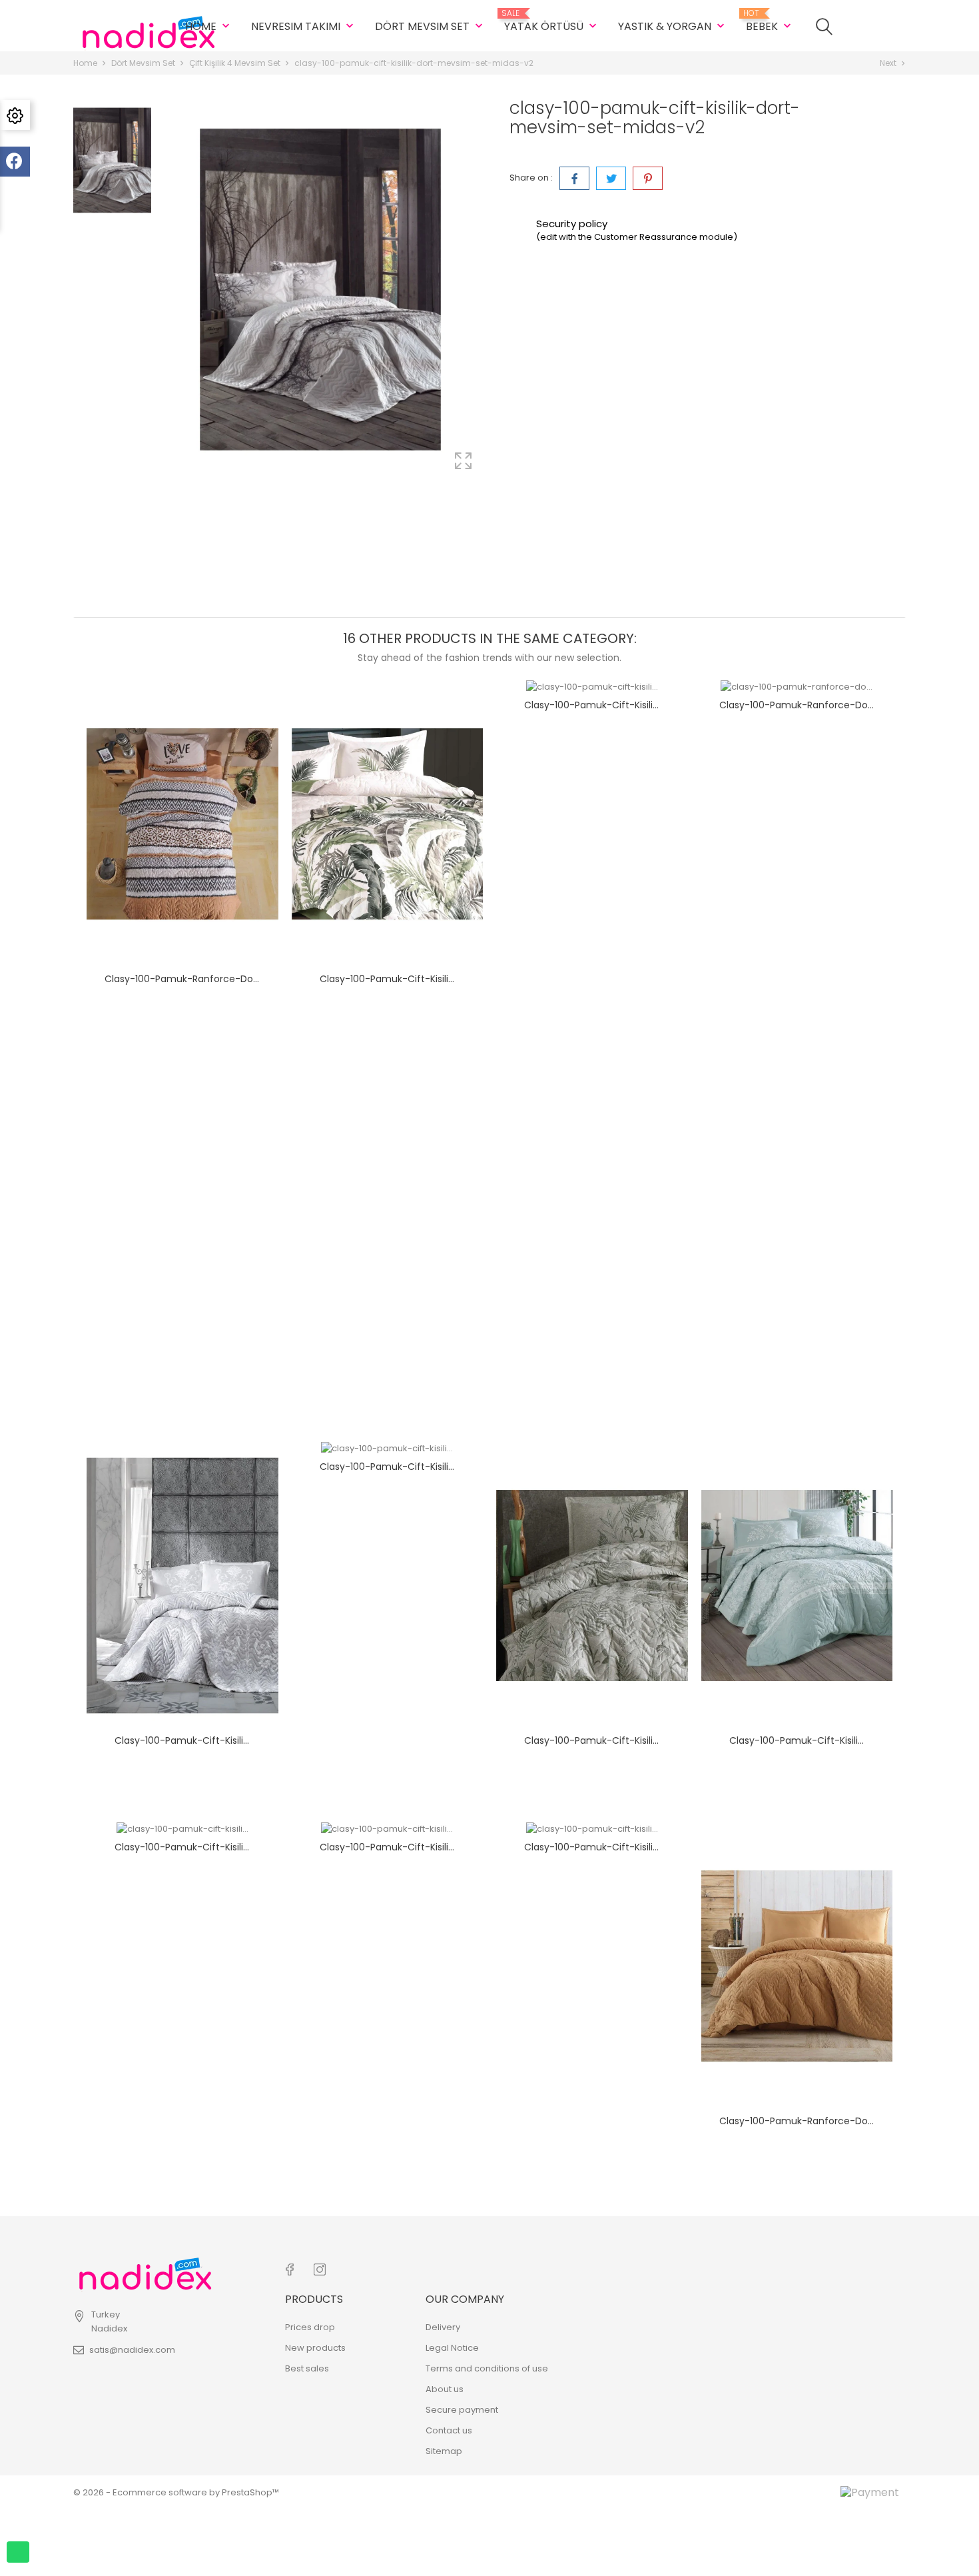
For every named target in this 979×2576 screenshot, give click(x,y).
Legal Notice (452, 2348)
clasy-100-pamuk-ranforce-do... (182, 979)
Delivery (443, 2327)
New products (315, 2348)
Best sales (307, 2368)
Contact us (449, 2430)
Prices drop (310, 2327)
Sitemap (444, 2451)
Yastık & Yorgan (673, 26)
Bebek (770, 21)
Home (209, 26)
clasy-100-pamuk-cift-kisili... (387, 979)
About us (445, 2389)
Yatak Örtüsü (552, 21)
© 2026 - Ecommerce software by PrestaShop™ (176, 2492)
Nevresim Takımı (304, 26)
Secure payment (462, 2410)
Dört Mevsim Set (430, 26)
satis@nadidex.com (132, 2350)
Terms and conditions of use (487, 2368)
